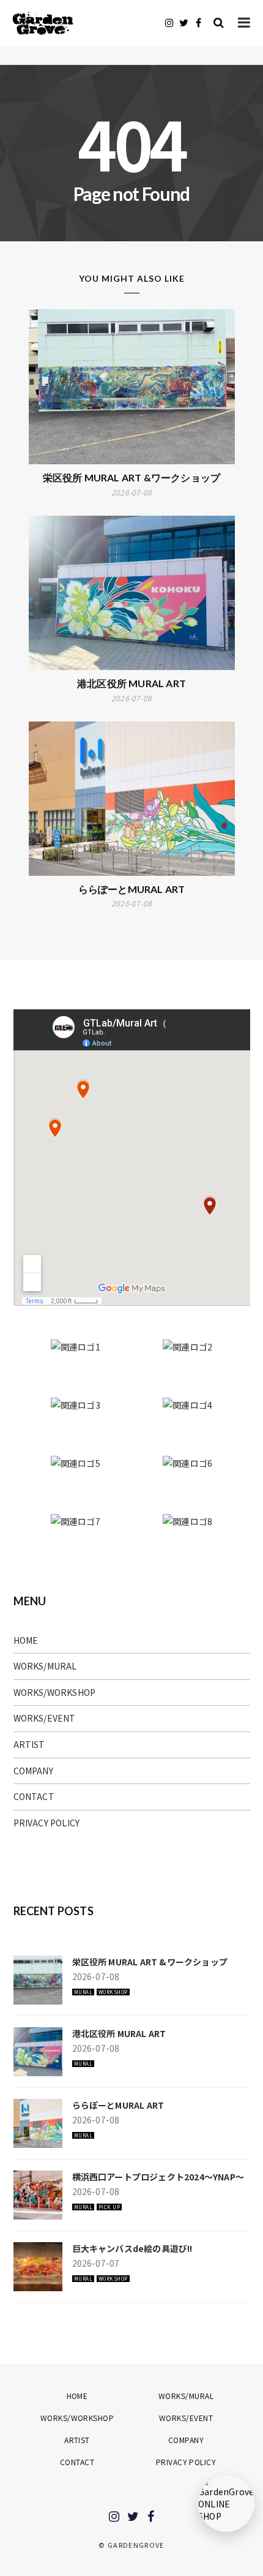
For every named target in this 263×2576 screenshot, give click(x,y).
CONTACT (34, 1796)
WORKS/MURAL (45, 1666)
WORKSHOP (113, 1992)
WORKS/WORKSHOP (55, 1692)
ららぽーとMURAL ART (132, 889)
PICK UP (109, 2207)
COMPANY (33, 1771)
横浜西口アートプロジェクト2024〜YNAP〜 (158, 2177)
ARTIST (29, 1744)
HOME (26, 1640)
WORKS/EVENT (45, 1718)
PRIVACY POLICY (47, 1823)
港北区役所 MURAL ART (131, 683)
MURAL (83, 1992)
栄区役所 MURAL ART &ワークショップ (132, 477)
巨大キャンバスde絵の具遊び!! (132, 2248)
